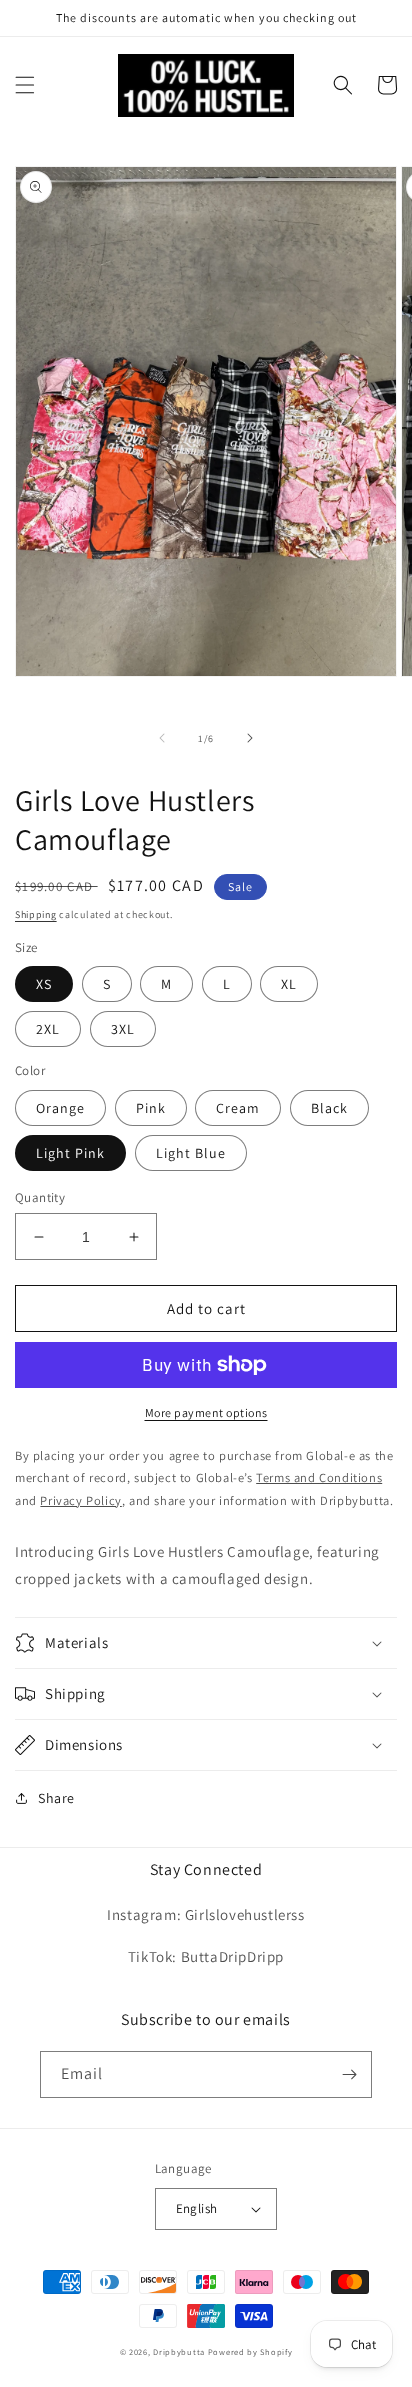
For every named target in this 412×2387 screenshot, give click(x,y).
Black (329, 1108)
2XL (48, 1029)
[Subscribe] (349, 2074)
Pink (151, 1108)
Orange (60, 1108)
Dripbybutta (179, 2351)
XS (44, 984)
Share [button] (56, 1798)
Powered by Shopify (250, 2351)
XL (289, 984)
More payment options (206, 1412)
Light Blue (191, 1153)
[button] (25, 85)
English (197, 2208)
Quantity (40, 1197)
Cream (238, 1108)
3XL (123, 1029)
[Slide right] (250, 738)
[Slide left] (162, 738)
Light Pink (70, 1153)
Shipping (36, 914)
